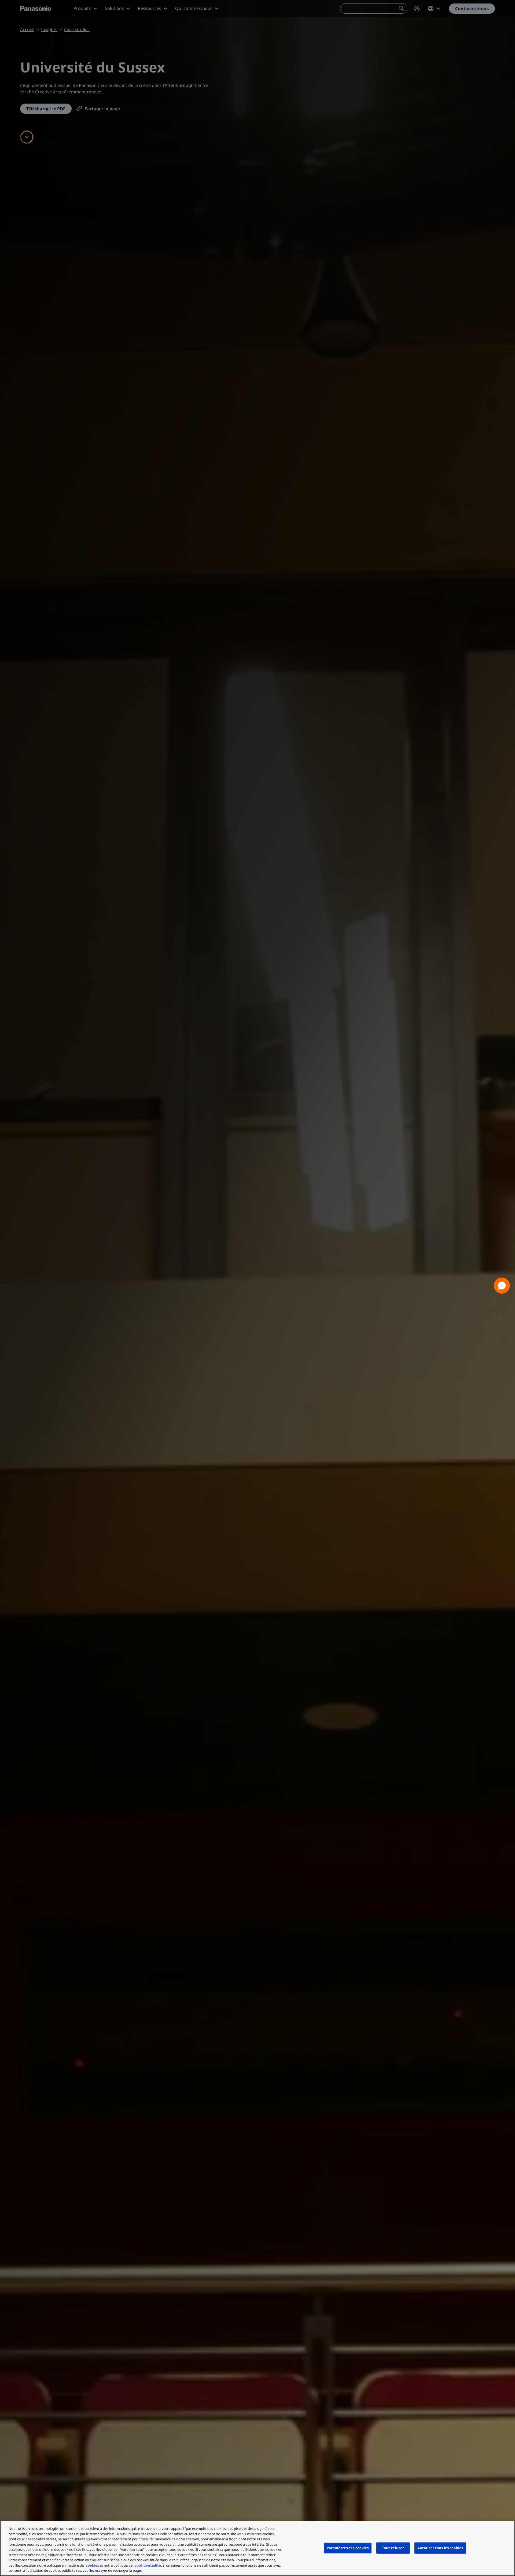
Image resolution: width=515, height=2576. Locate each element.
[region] (257, 2548)
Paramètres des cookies (348, 2548)
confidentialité (148, 2565)
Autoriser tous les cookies (440, 2548)
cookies (92, 2565)
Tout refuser (393, 2548)
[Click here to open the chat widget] (502, 1286)
